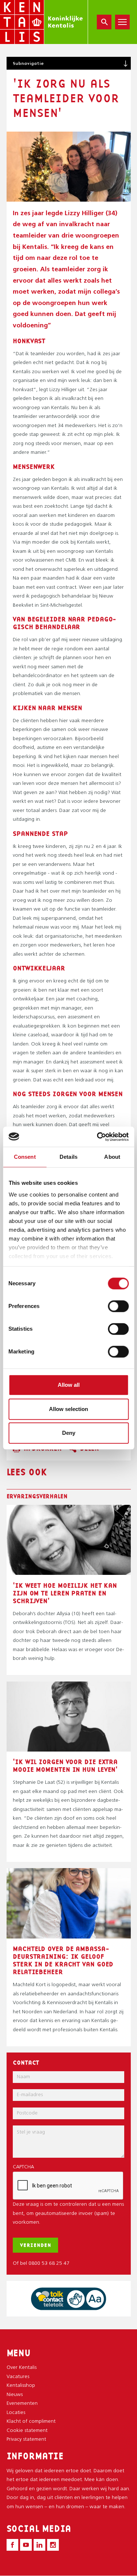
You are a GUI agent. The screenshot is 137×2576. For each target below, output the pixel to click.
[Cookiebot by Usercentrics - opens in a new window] (98, 1137)
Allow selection (68, 1409)
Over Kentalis (22, 2368)
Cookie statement (27, 2431)
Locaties (16, 2413)
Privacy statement (26, 2439)
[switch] (118, 1306)
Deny (69, 1433)
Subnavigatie (28, 63)
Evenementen (22, 2404)
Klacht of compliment (31, 2421)
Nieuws (15, 2395)
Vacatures (18, 2377)
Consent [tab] (25, 1157)
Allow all (69, 1385)
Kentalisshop (21, 2386)
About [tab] (112, 1157)
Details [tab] (68, 1157)
